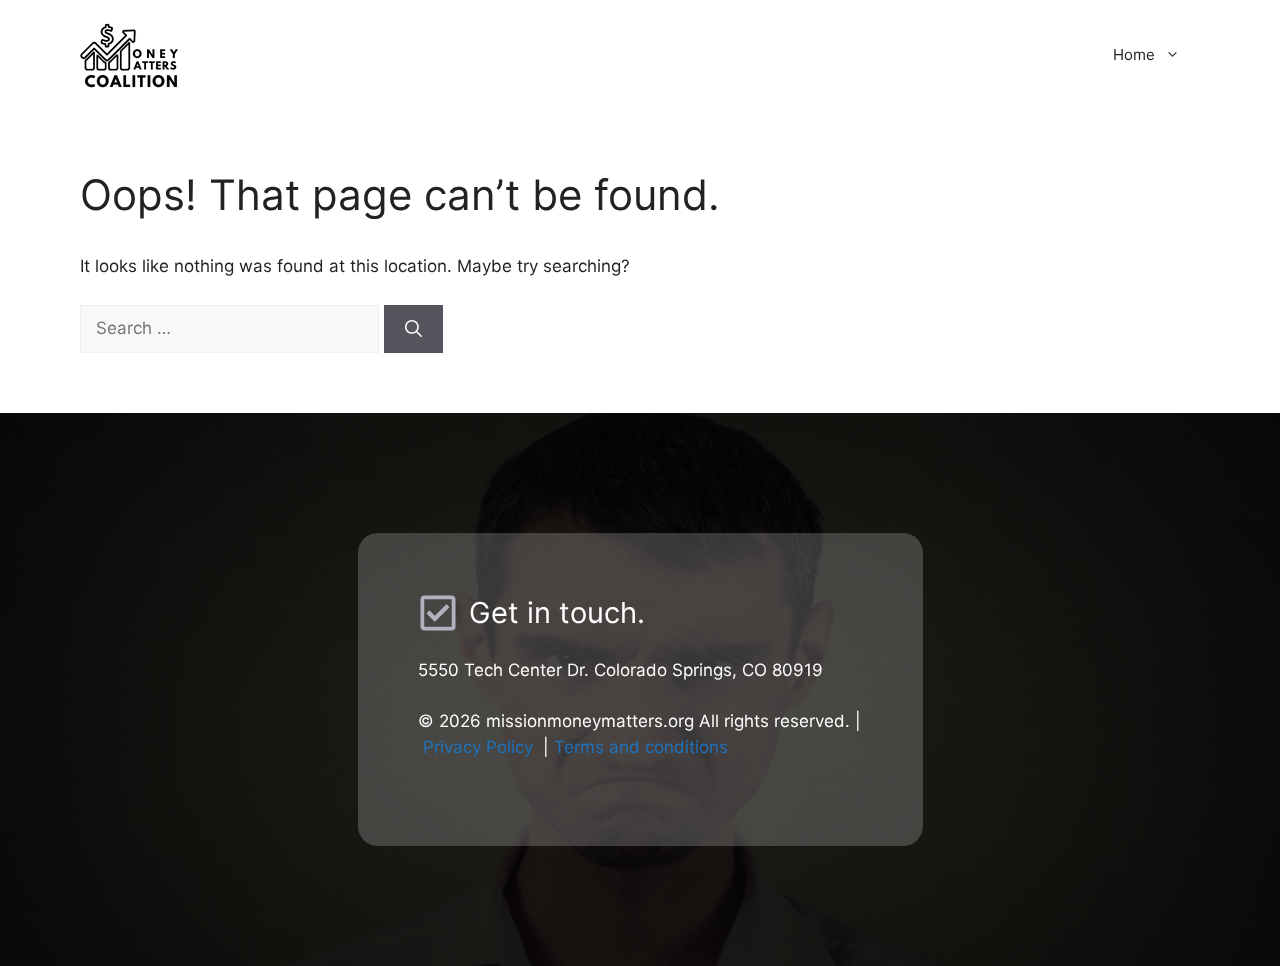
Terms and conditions (641, 747)
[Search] (413, 329)
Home (1134, 54)
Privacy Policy (478, 747)
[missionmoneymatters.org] (255, 54)
